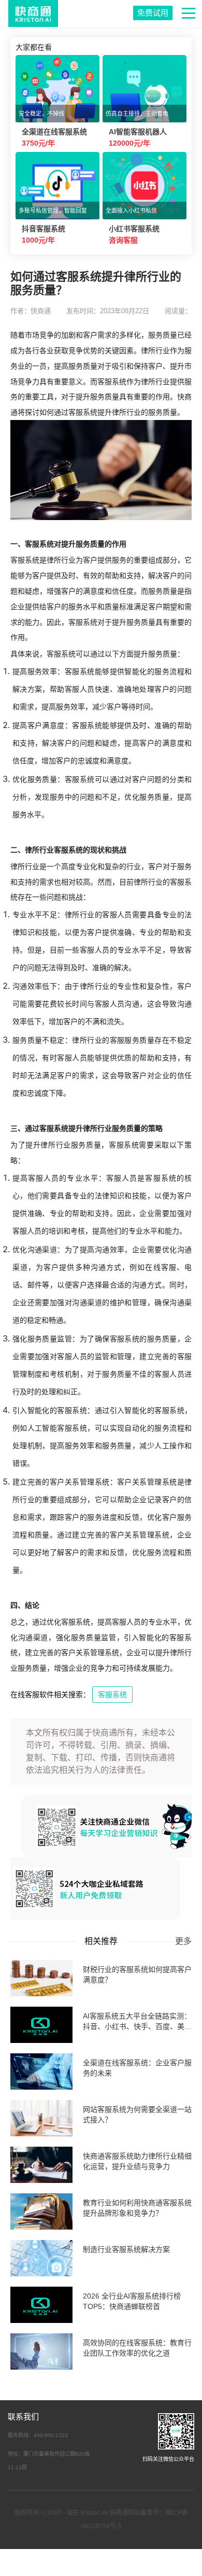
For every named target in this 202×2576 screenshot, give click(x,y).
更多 (183, 1941)
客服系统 (112, 1695)
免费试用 (153, 13)
